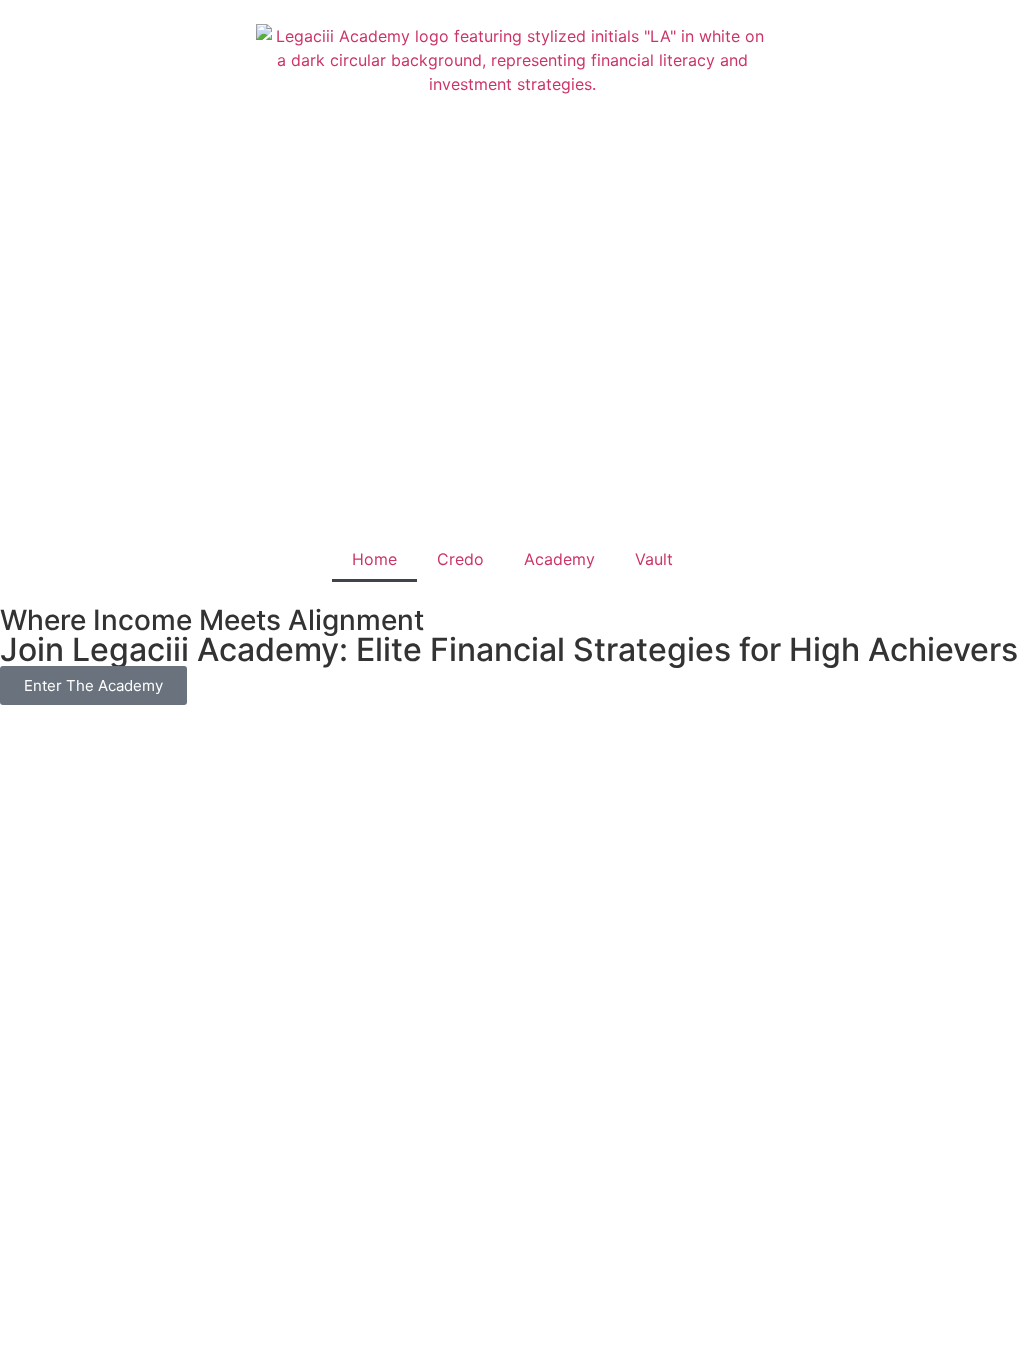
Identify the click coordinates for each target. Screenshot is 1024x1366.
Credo (460, 559)
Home (374, 559)
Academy (559, 559)
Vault (654, 559)
